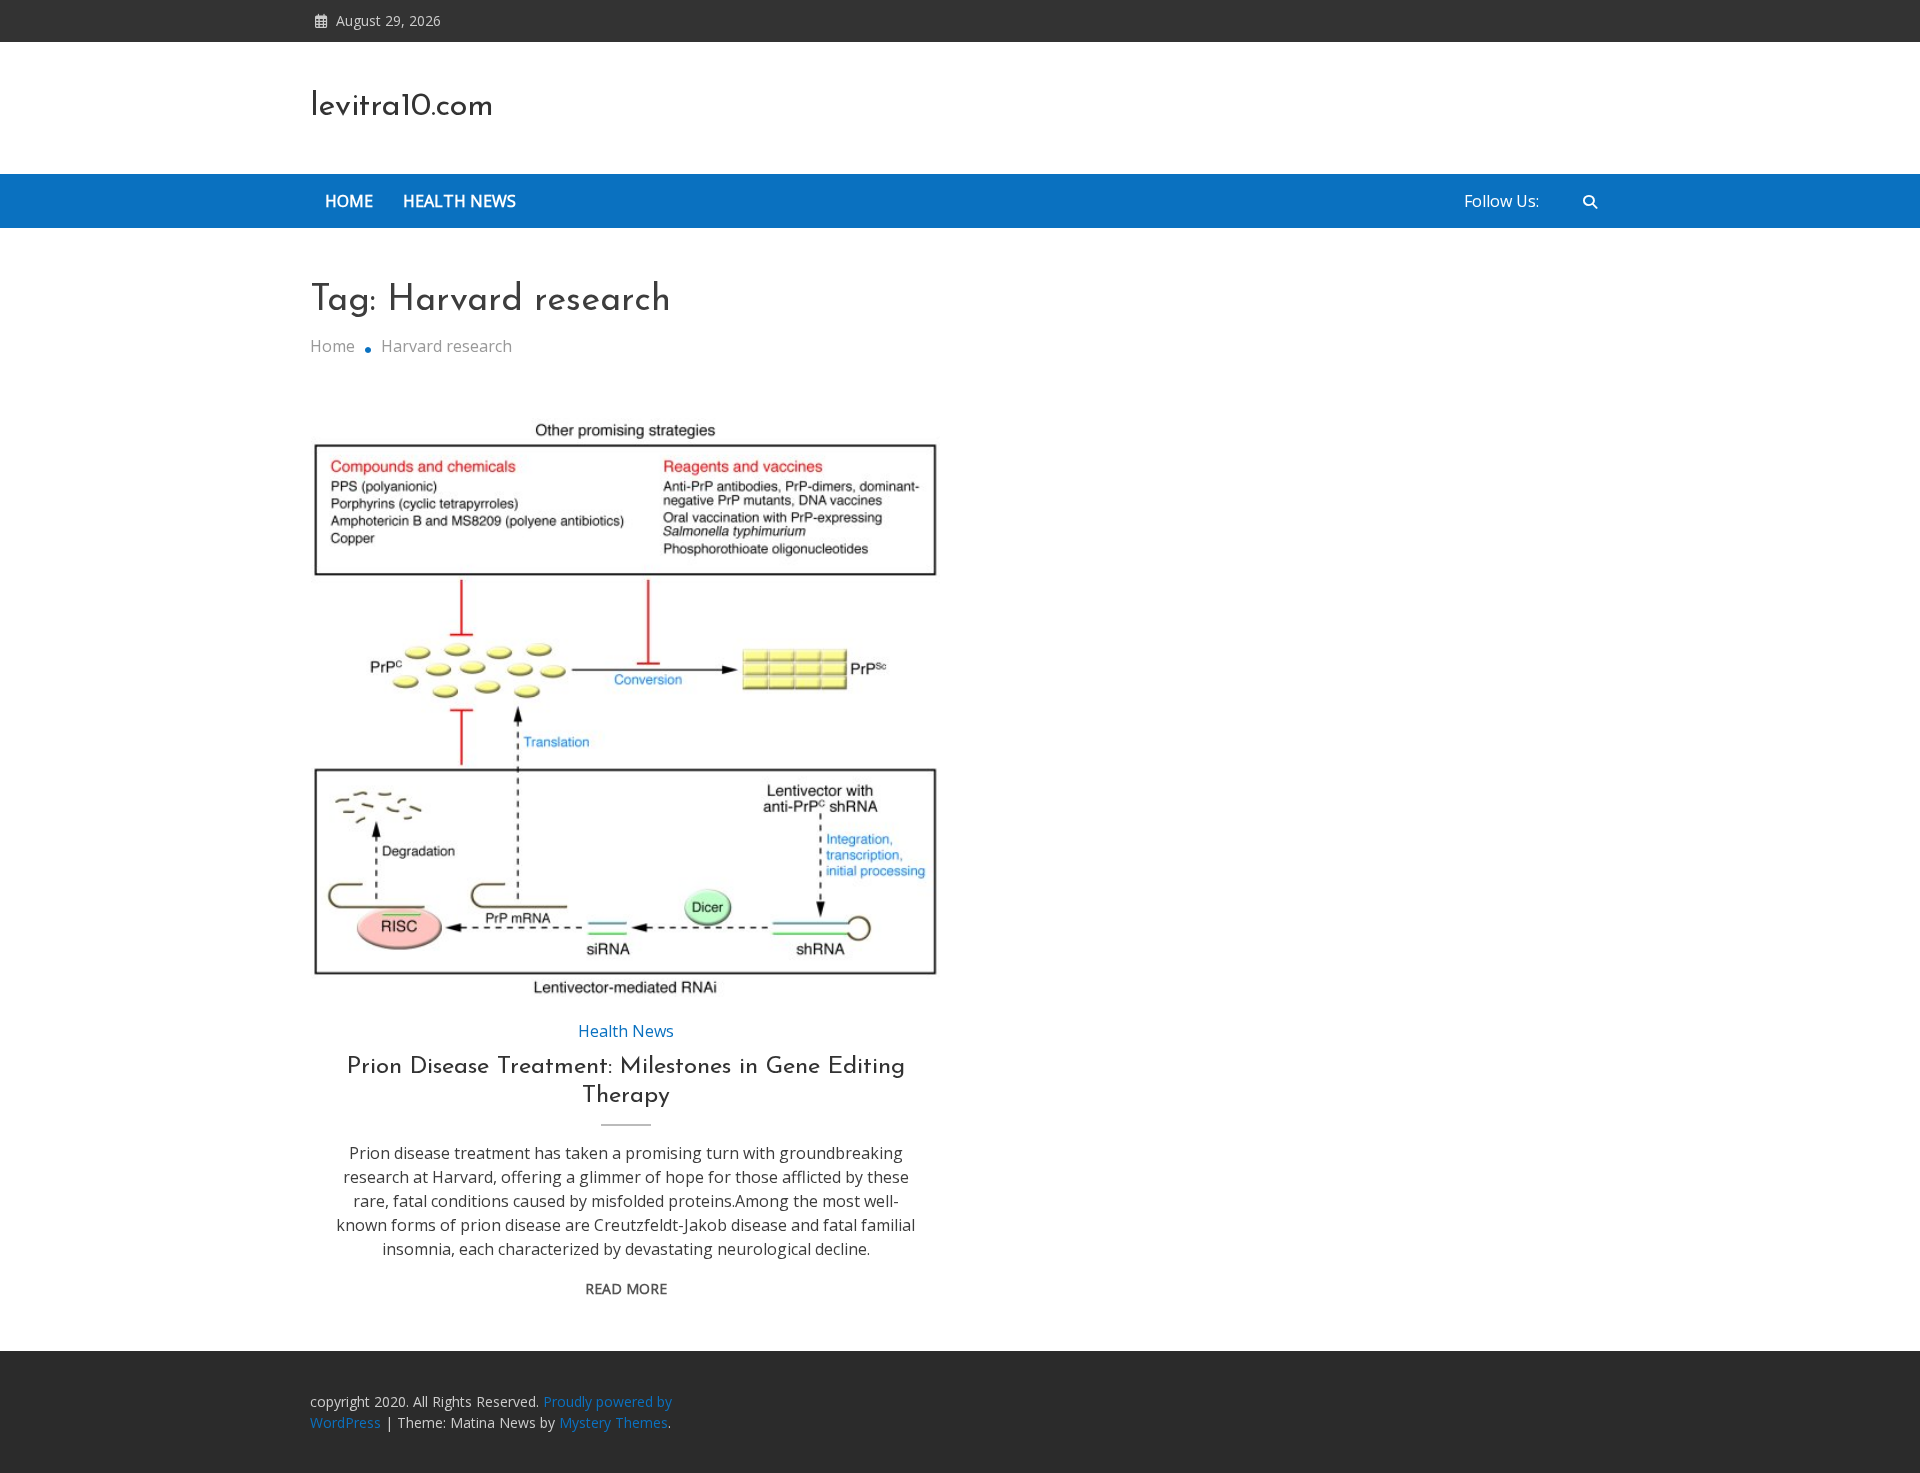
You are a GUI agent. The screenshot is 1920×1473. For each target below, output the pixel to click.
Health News (459, 201)
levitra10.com (402, 107)
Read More (626, 1288)
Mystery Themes (613, 1422)
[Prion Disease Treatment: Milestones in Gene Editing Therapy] (625, 708)
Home (349, 201)
